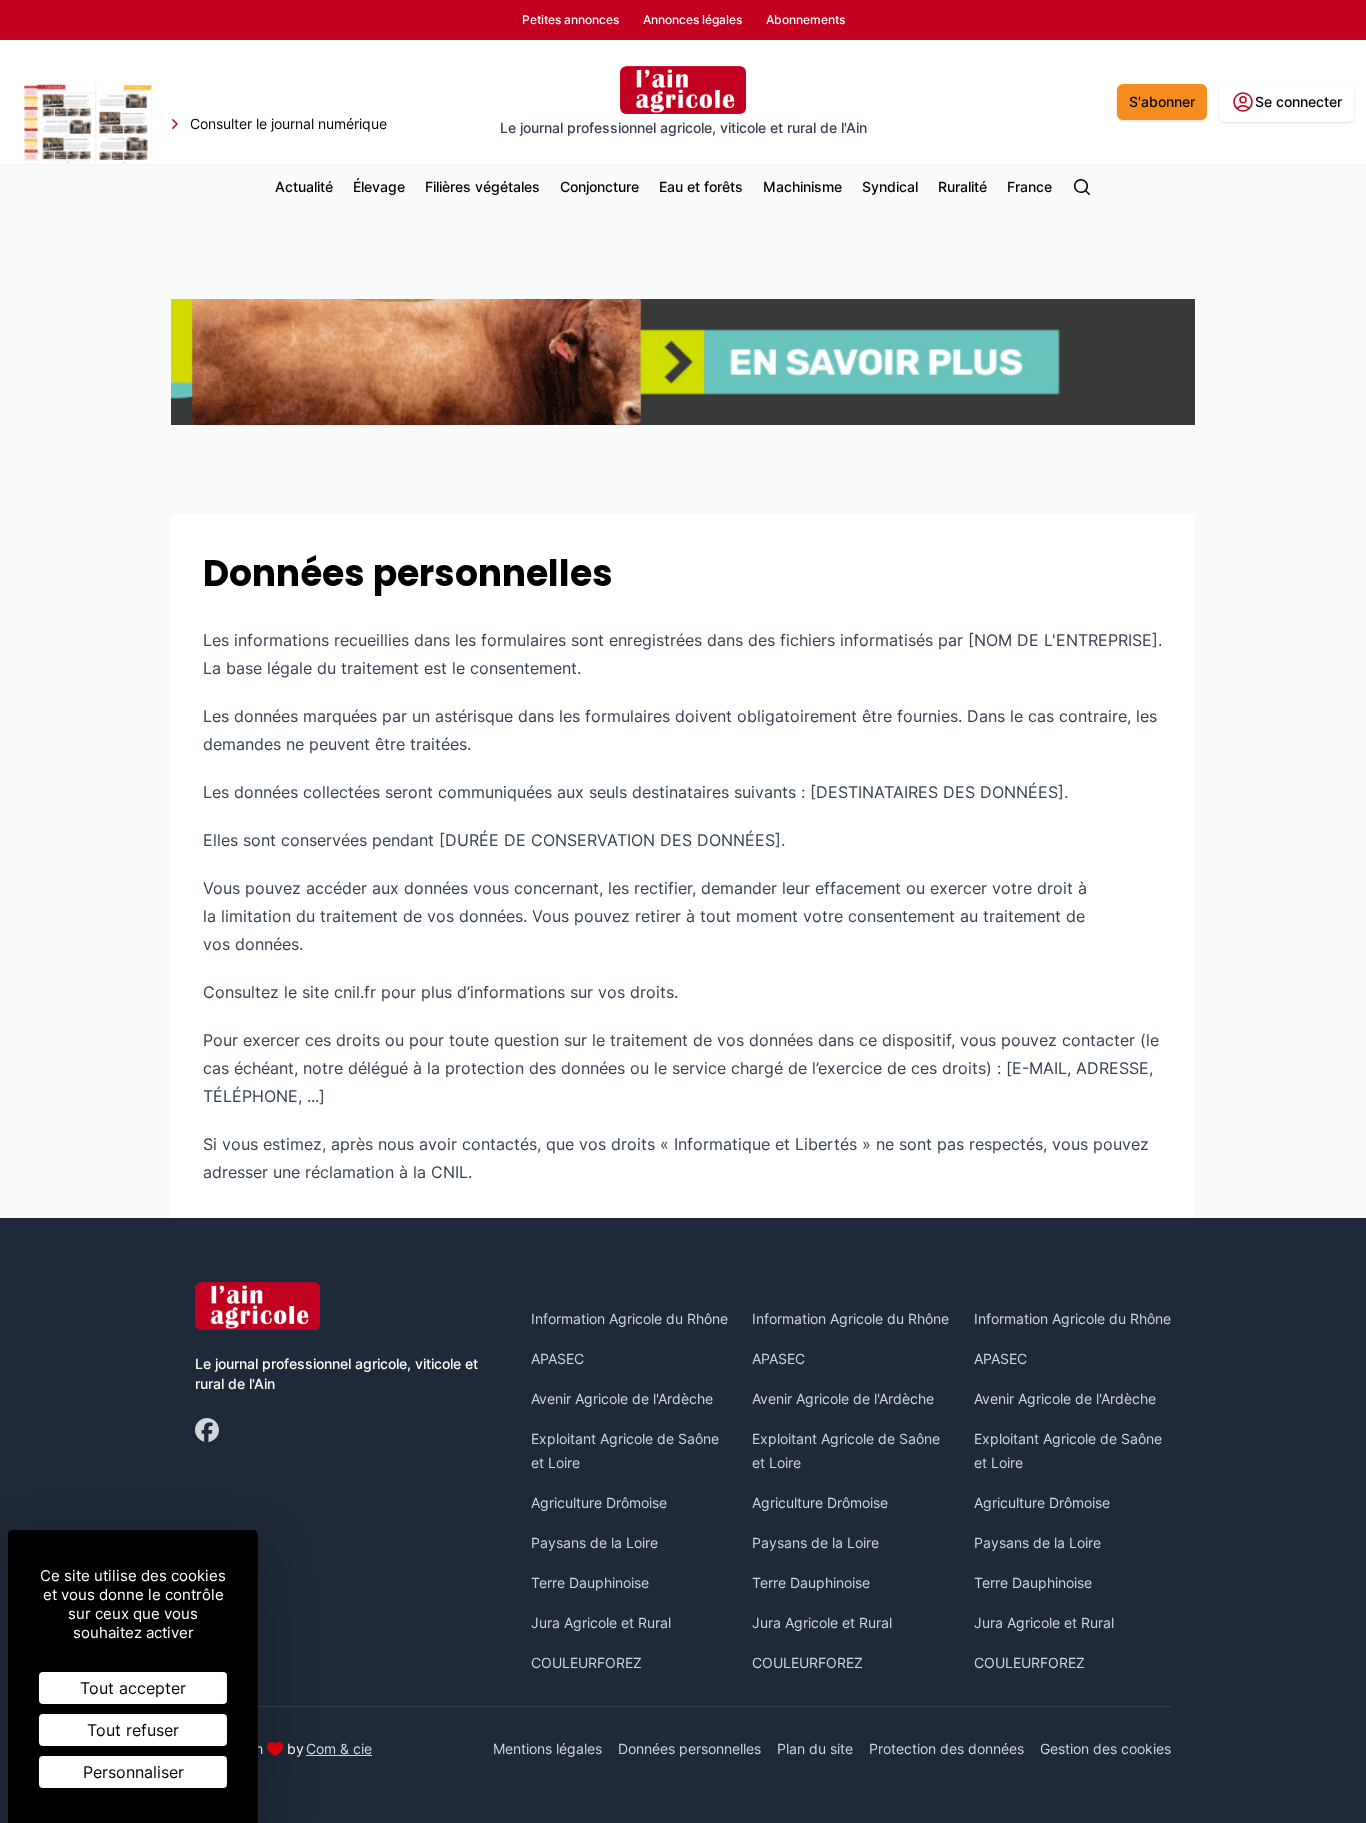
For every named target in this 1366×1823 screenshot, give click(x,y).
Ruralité (962, 186)
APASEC (557, 1358)
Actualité (304, 186)
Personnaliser (133, 1772)
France (1029, 186)
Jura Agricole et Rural (601, 1622)
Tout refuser (133, 1730)
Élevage (379, 186)
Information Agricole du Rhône (629, 1318)
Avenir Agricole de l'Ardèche (622, 1398)
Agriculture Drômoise (599, 1502)
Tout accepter (133, 1688)
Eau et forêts (701, 186)
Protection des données (946, 1748)
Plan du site (815, 1748)
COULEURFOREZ (586, 1662)
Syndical (890, 186)
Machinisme (802, 186)
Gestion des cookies (1105, 1748)
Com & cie (339, 1748)
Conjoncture (599, 186)
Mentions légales (547, 1748)
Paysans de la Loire (594, 1542)
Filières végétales (482, 186)
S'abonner (1162, 101)
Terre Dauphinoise (590, 1582)
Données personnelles (689, 1748)
